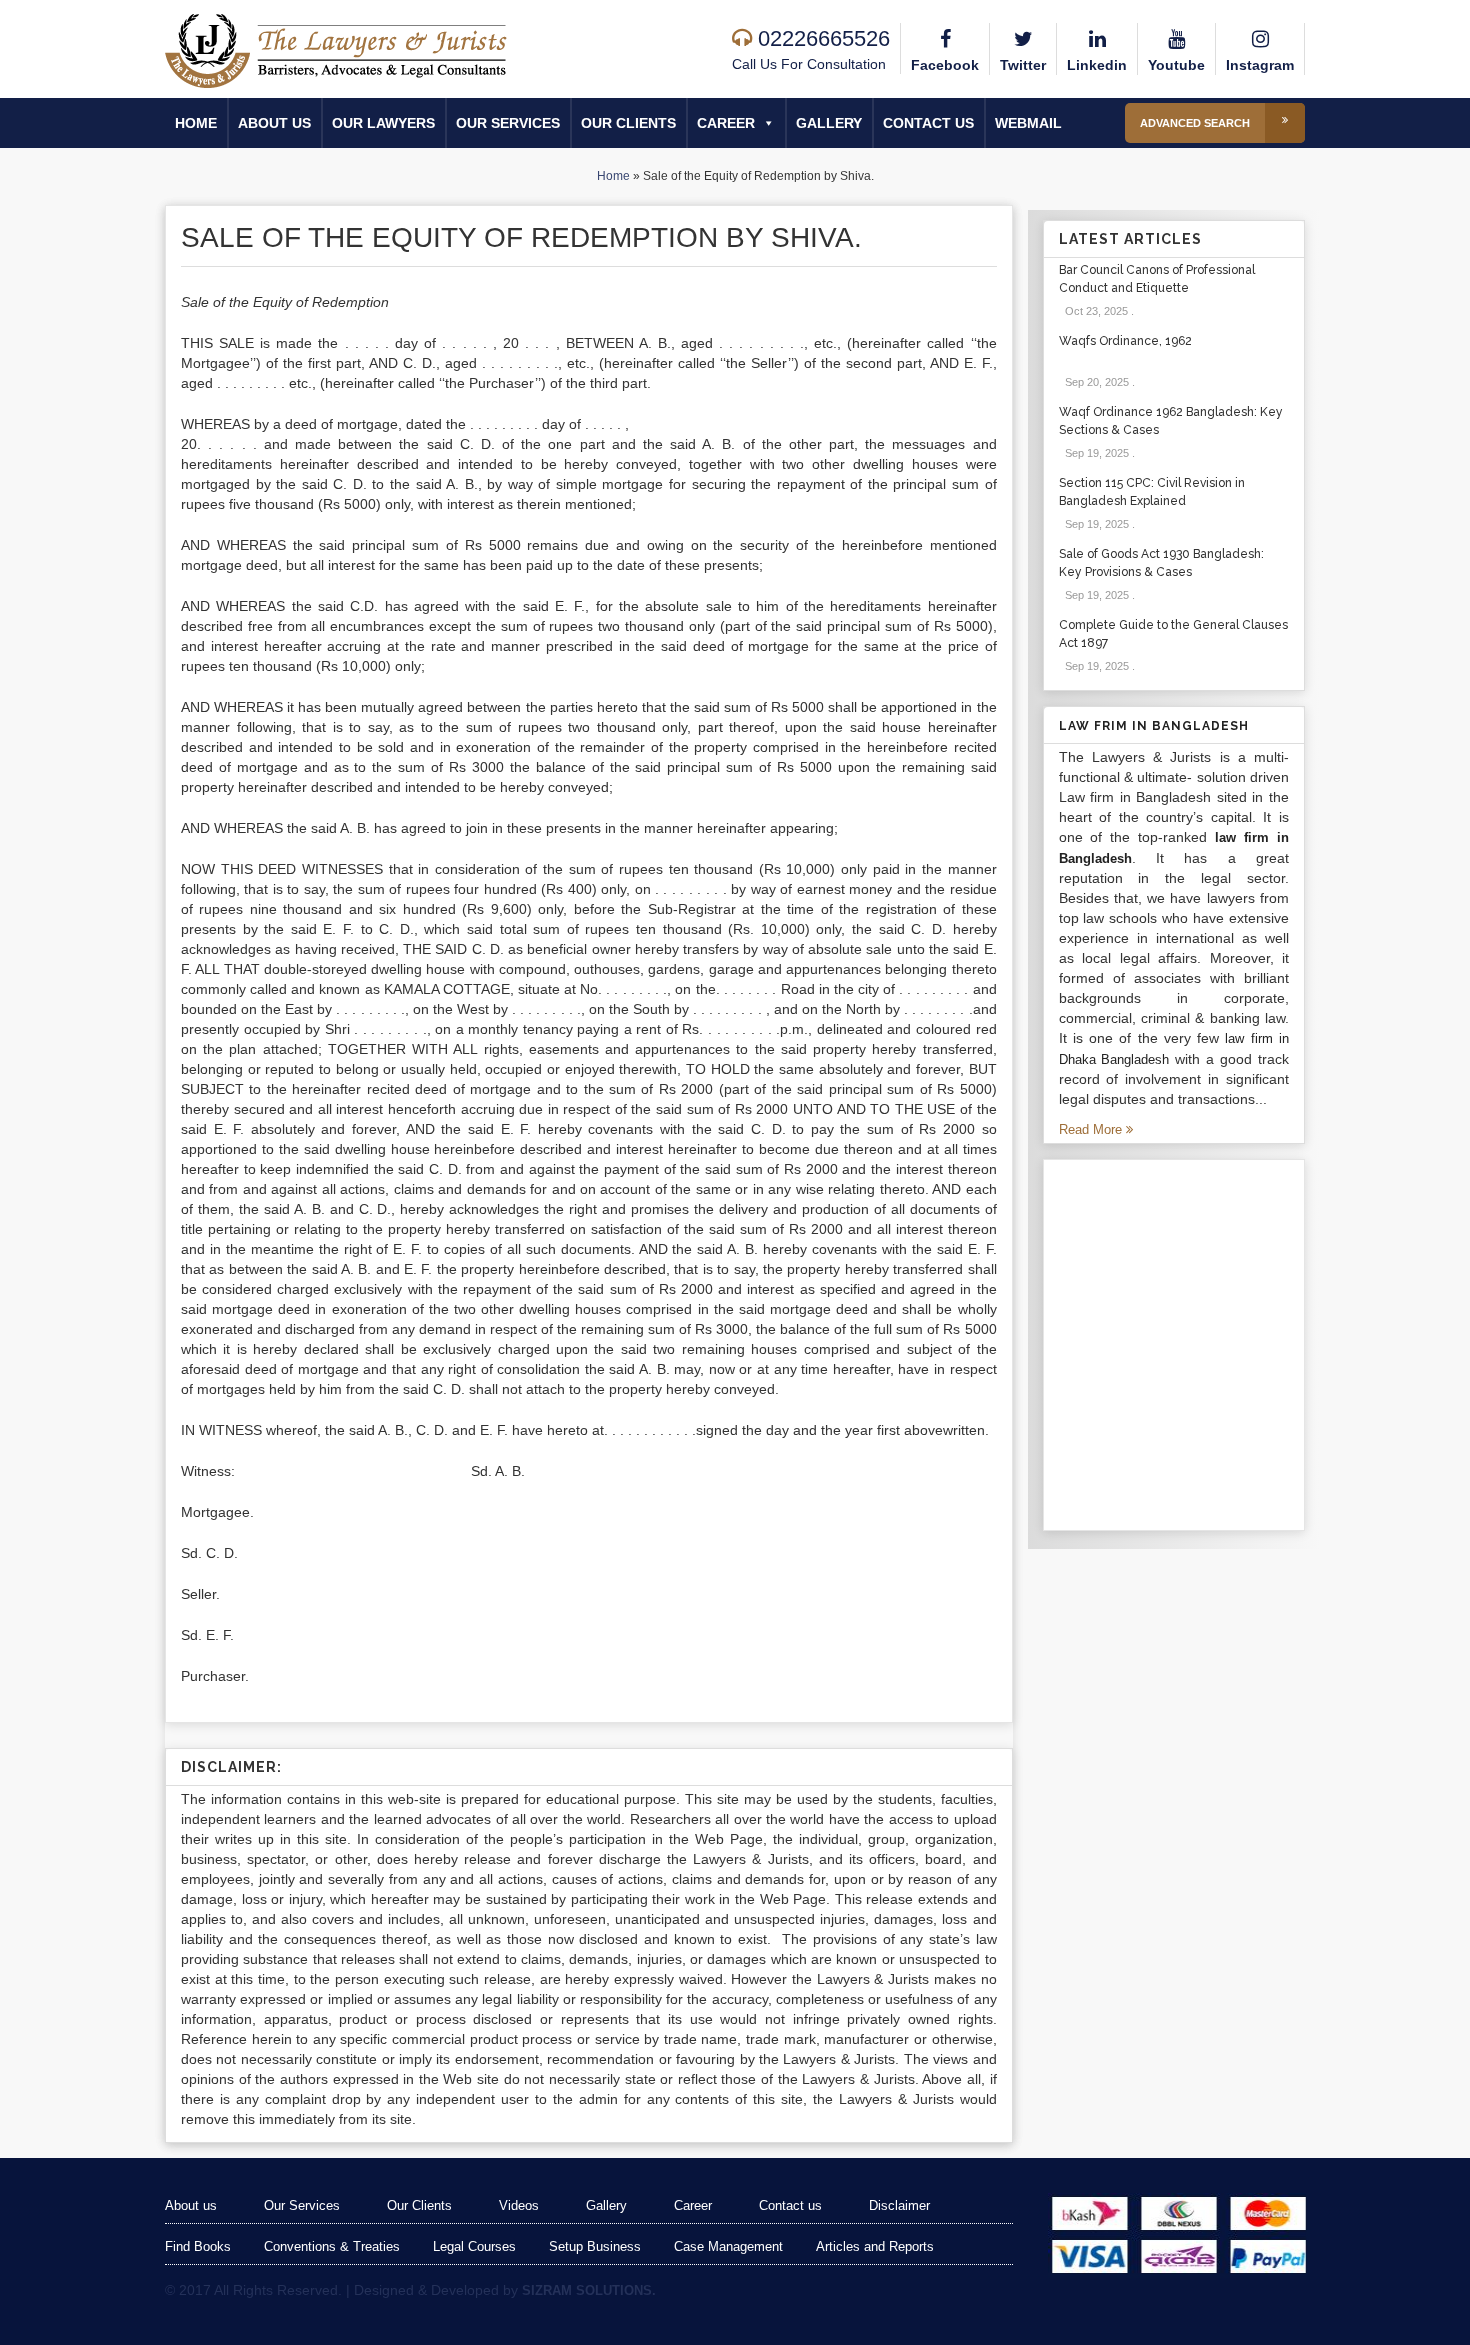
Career (726, 123)
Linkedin (1097, 65)
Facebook (945, 65)
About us (274, 123)
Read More (1092, 1129)
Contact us (928, 123)
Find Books (198, 2246)
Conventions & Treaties (332, 2246)
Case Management (728, 2246)
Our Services (508, 123)
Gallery (829, 123)
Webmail (1028, 123)
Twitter (1023, 65)
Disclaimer (899, 2205)
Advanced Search (1195, 123)
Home (196, 123)
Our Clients (628, 123)
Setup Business (595, 2246)
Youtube (1176, 65)
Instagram (1260, 65)
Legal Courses (474, 2246)
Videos (519, 2205)
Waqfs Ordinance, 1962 (1125, 341)
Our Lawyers (383, 123)
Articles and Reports (875, 2246)
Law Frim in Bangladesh (1154, 726)
